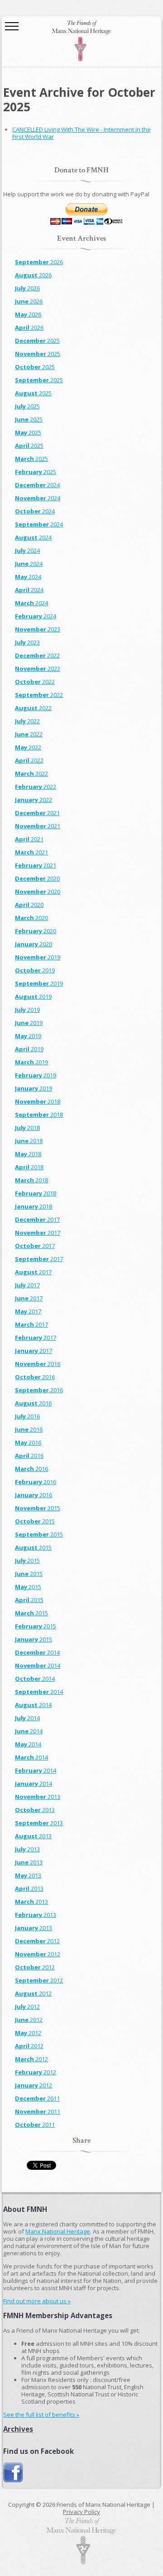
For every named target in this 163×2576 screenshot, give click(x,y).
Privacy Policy (81, 2512)
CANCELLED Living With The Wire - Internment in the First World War (81, 133)
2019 (38, 957)
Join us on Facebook (13, 2473)
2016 (38, 1364)
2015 (38, 1508)
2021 (37, 813)
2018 (38, 1101)
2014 (37, 1652)
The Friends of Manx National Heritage (81, 41)
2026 (39, 262)
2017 (37, 1219)
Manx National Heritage (58, 2231)
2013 (38, 1797)
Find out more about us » (37, 2301)
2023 (38, 629)
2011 (37, 2098)
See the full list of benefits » (41, 2415)
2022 (37, 655)
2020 (37, 878)
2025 (37, 341)
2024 (37, 485)
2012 (37, 1941)
